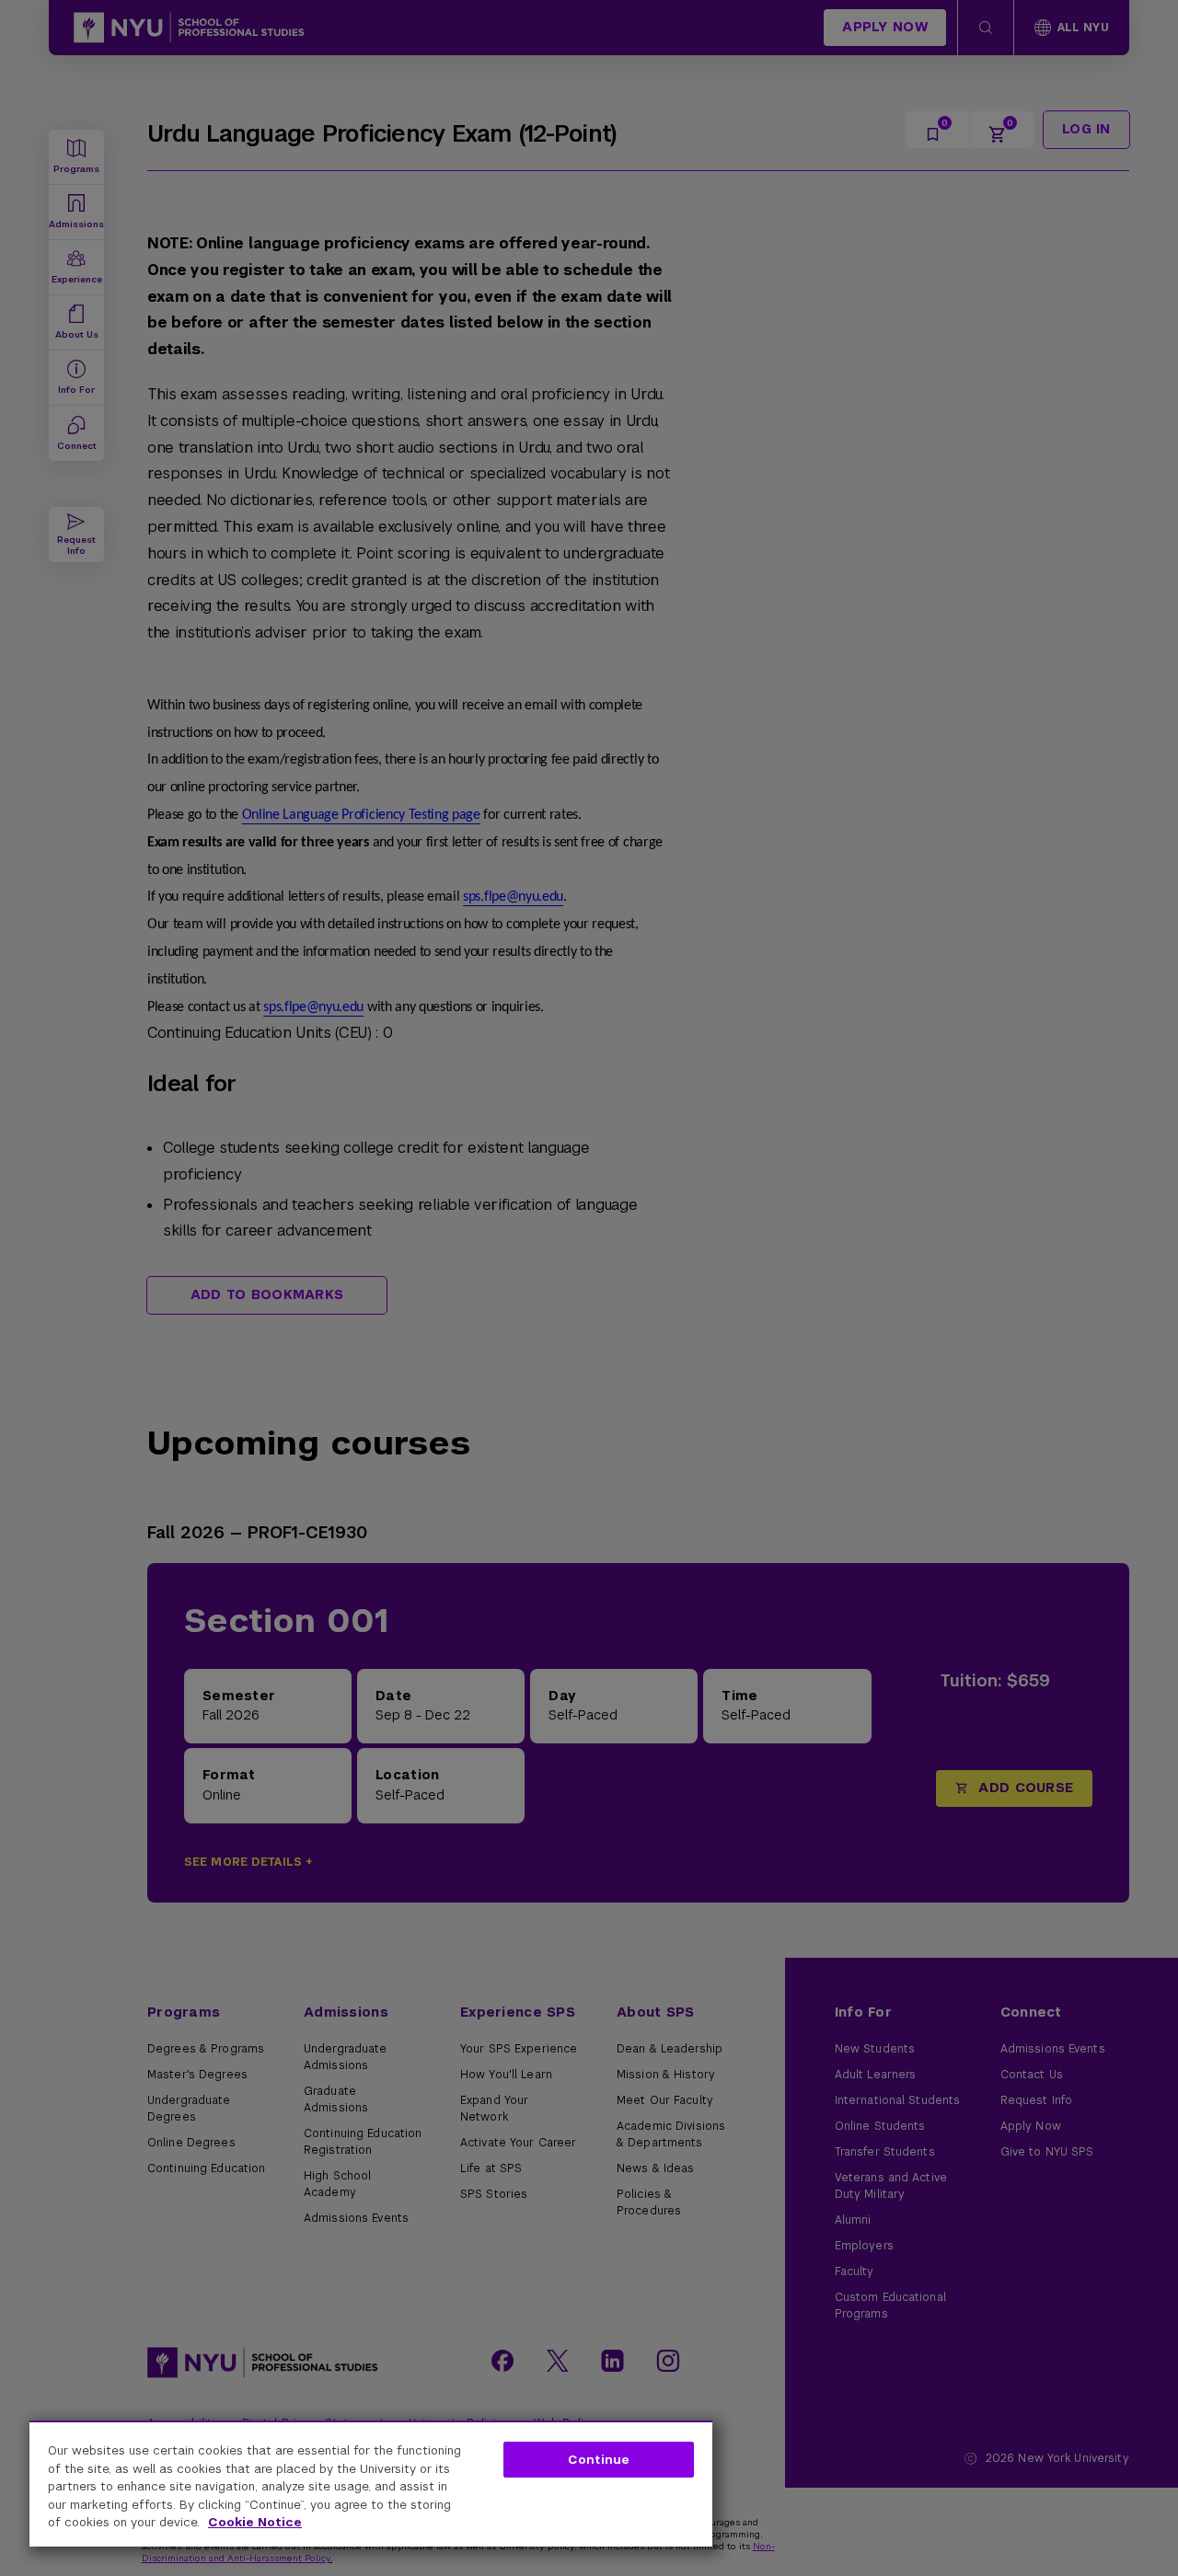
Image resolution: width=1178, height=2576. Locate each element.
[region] (371, 2484)
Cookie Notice (255, 2522)
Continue (599, 2460)
